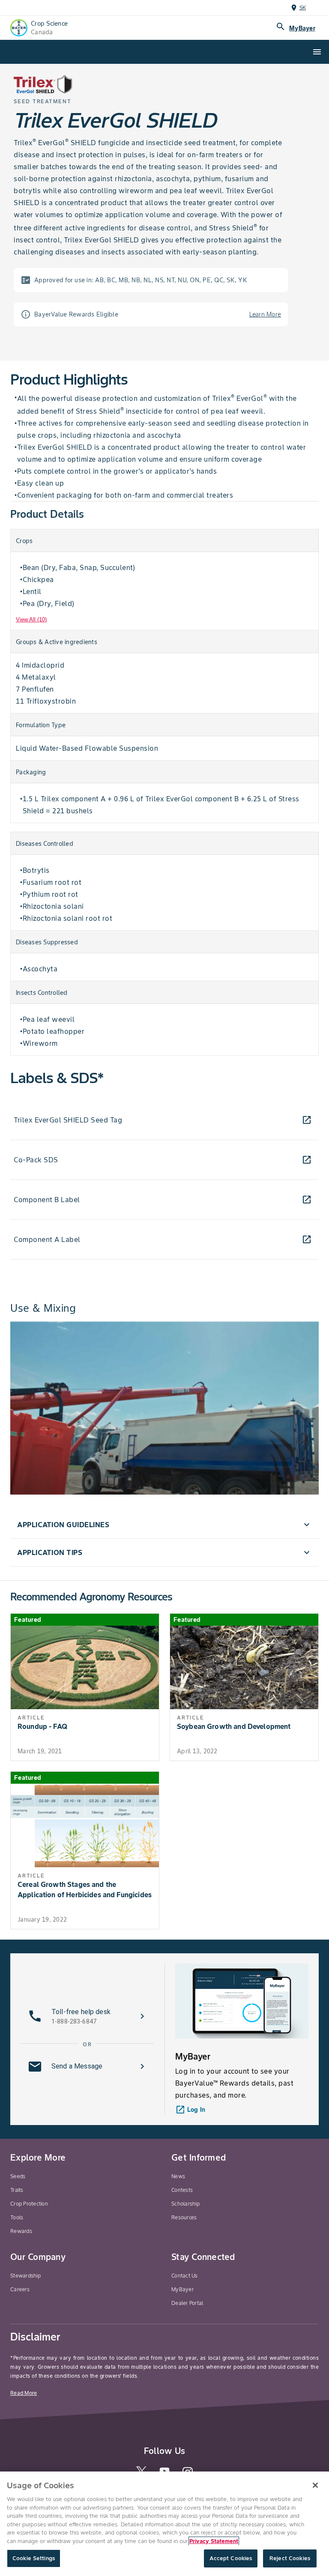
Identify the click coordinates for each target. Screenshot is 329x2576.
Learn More (265, 314)
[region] (164, 2524)
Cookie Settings (34, 2558)
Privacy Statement (214, 2541)
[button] (164, 1525)
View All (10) (31, 619)
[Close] (315, 2485)
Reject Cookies (290, 2558)
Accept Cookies (231, 2558)
